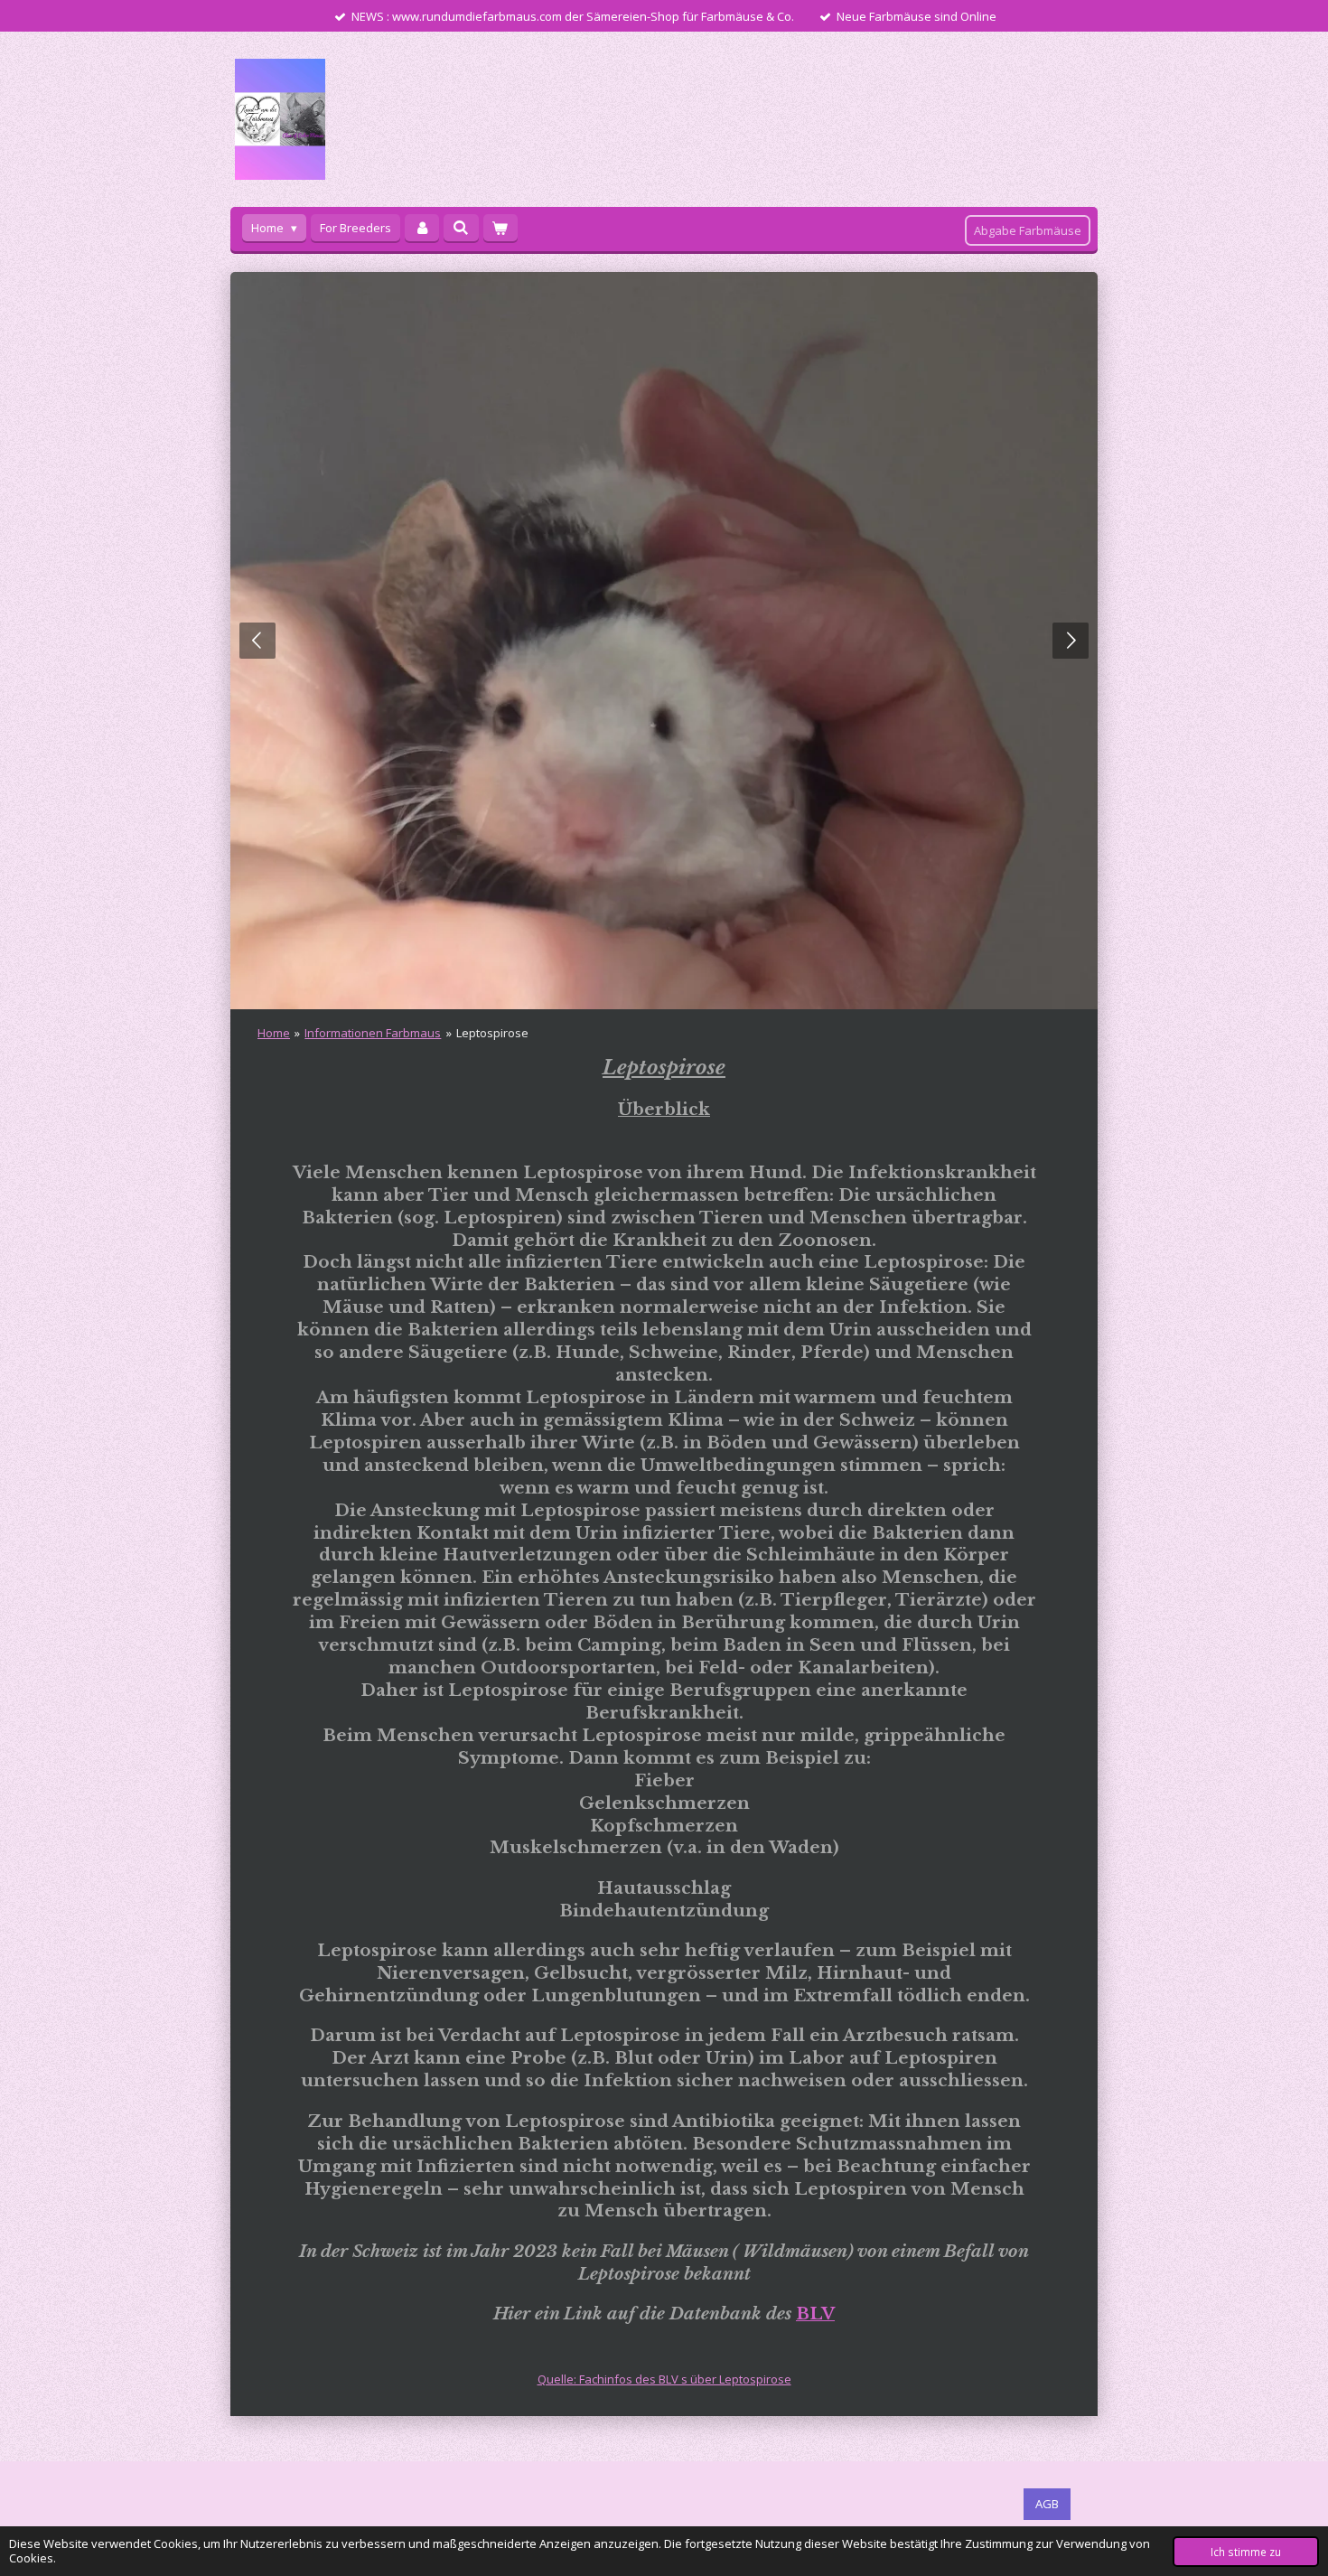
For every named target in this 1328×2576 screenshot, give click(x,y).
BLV (815, 2314)
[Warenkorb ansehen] (500, 228)
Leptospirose (492, 1033)
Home (274, 1033)
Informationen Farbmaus (373, 1033)
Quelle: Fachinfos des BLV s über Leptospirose (664, 2379)
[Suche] (461, 228)
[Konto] (422, 228)
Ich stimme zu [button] (1246, 2552)
